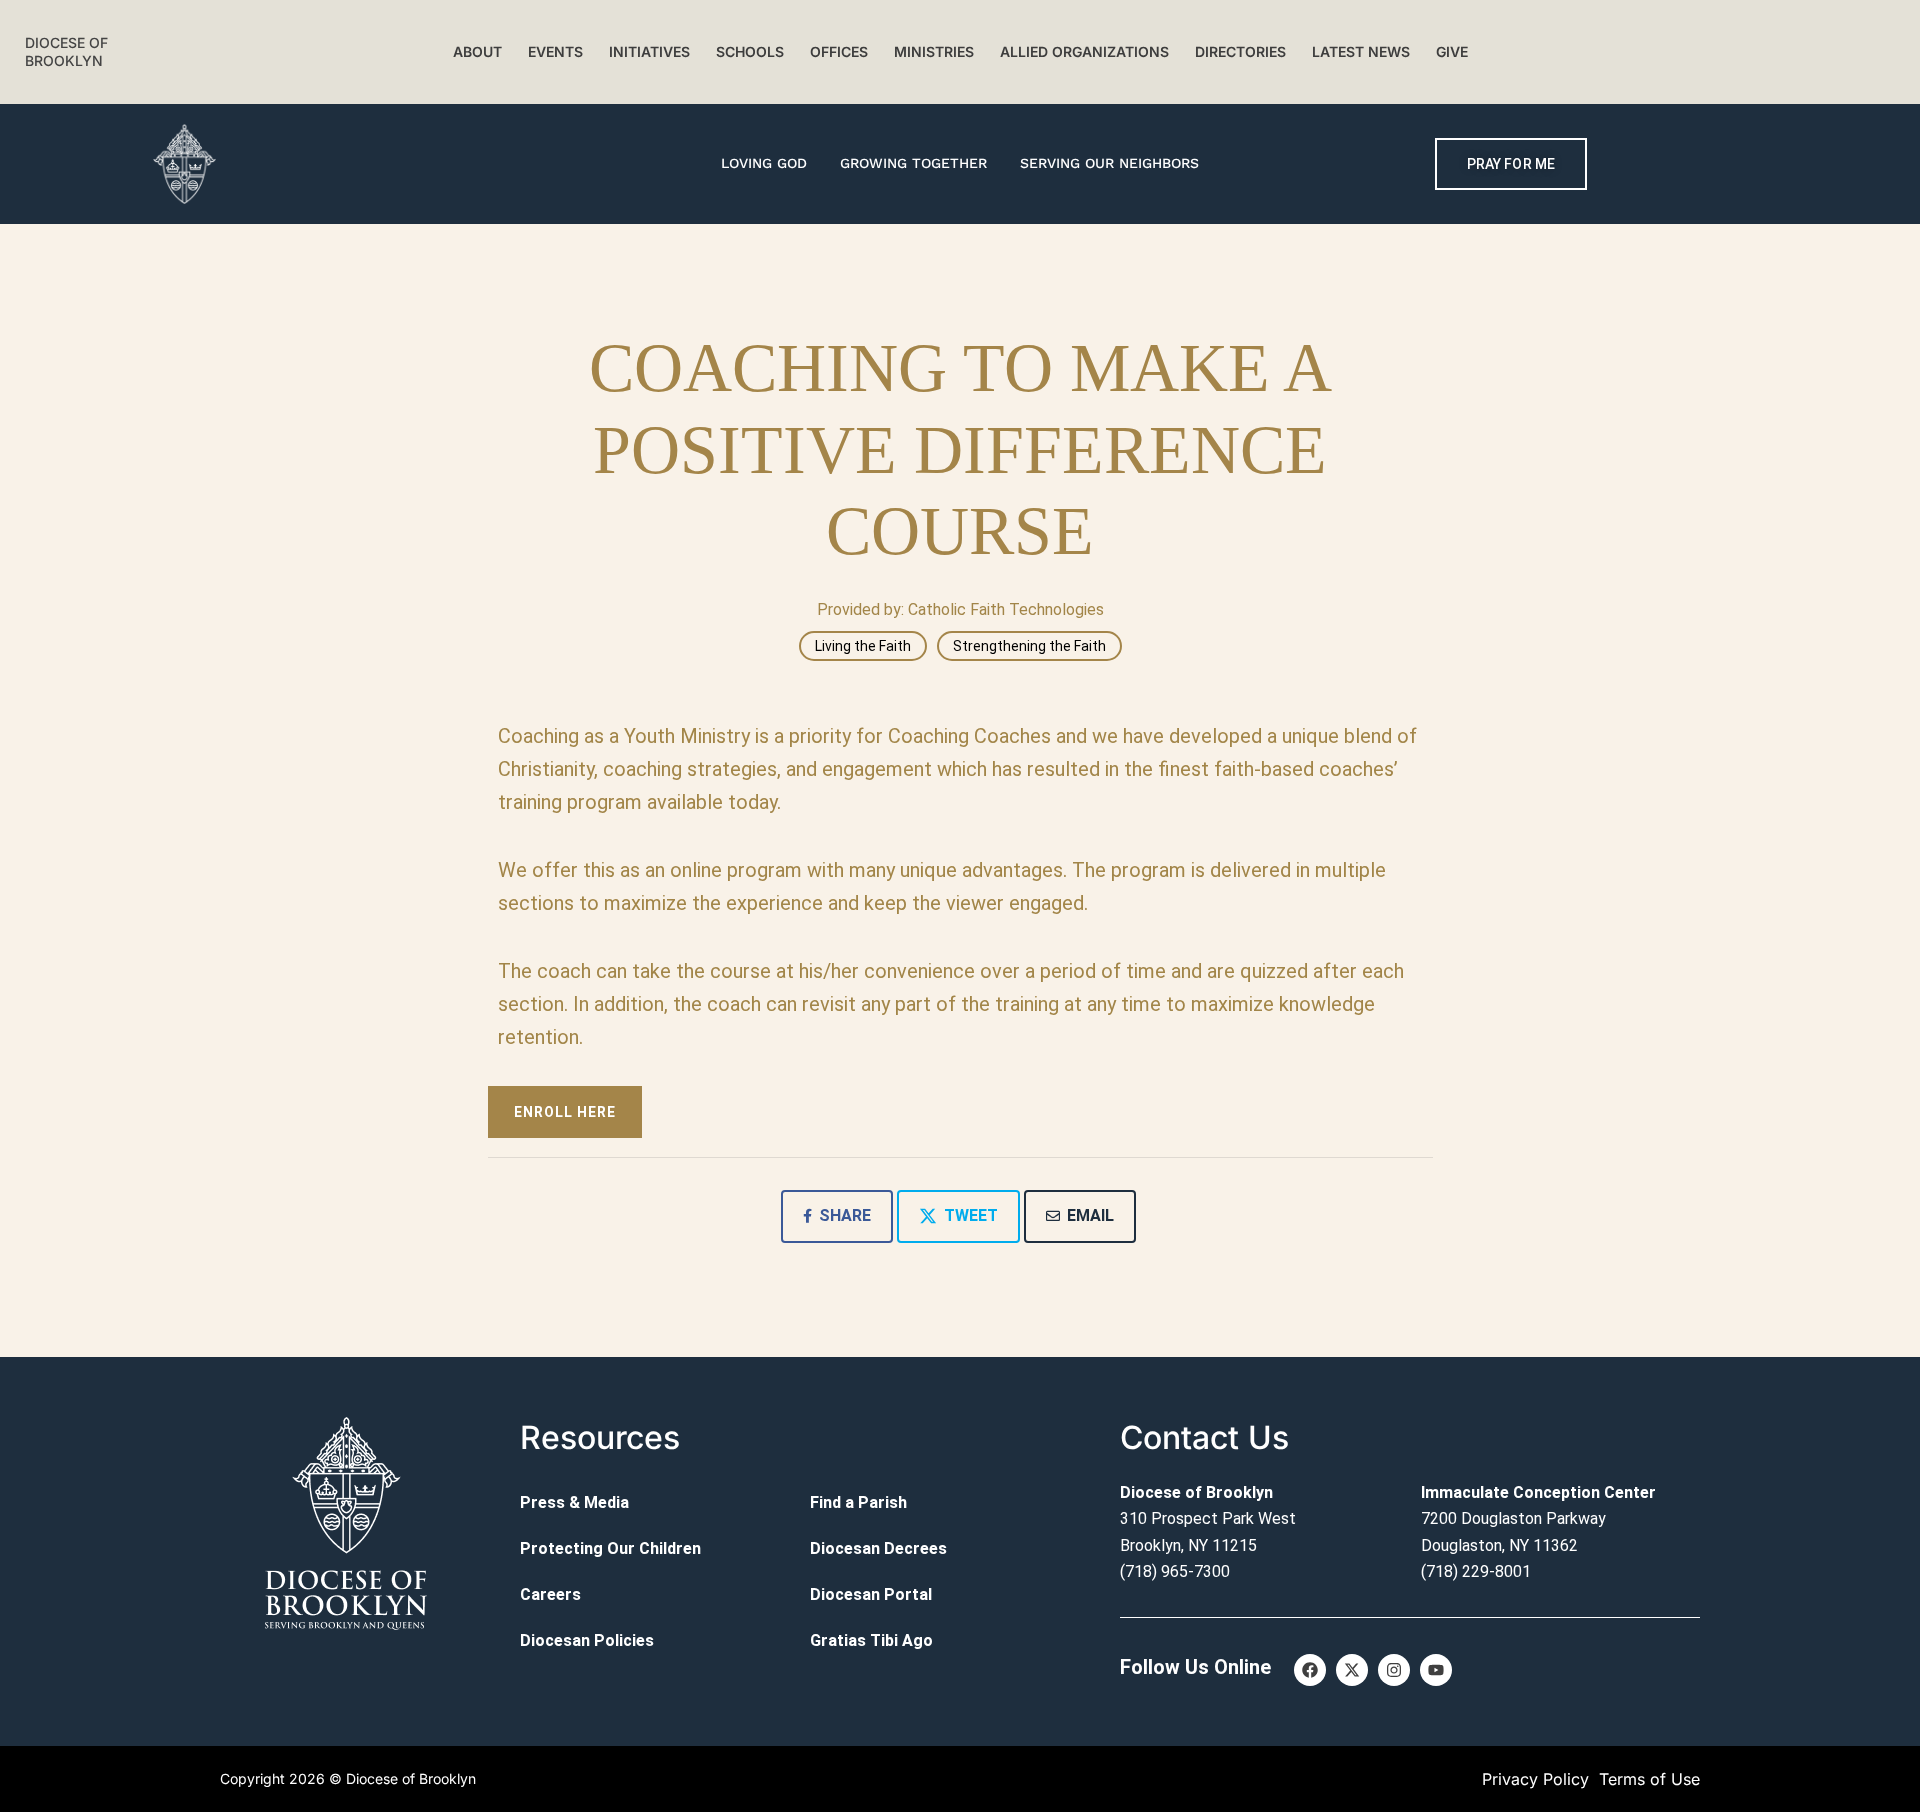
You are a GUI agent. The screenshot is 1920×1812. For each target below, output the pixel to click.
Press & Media (574, 1502)
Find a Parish (858, 1502)
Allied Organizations (1084, 51)
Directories (1240, 51)
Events (555, 51)
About (477, 51)
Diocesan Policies (587, 1640)
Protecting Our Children (610, 1548)
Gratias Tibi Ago (871, 1640)
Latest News (1361, 51)
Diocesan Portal (871, 1594)
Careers (550, 1594)
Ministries (934, 51)
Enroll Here (565, 1112)
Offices (839, 51)
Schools (750, 51)
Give (1452, 51)
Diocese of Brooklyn (66, 51)
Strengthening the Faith (1029, 646)
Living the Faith (863, 646)
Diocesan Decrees (878, 1548)
